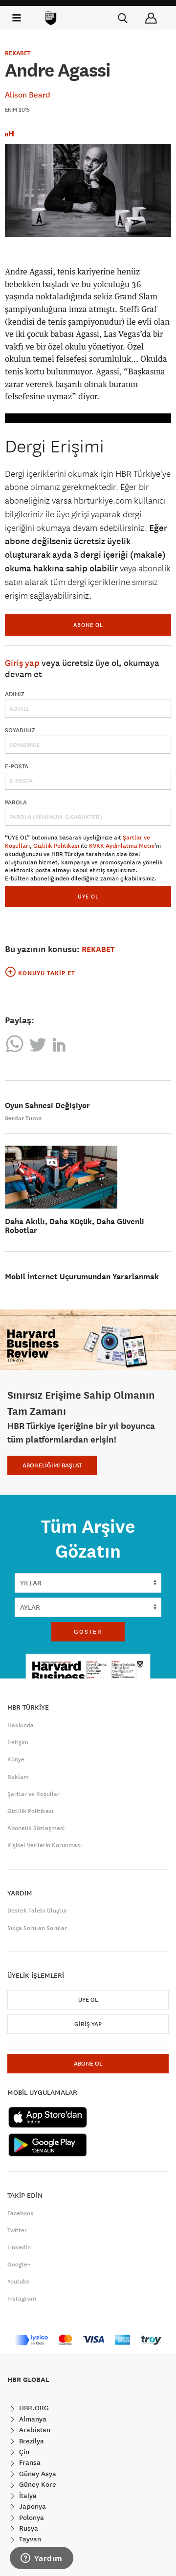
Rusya (28, 2528)
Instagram (22, 2299)
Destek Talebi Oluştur (37, 1911)
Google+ (19, 2264)
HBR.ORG (33, 2408)
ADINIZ (15, 694)
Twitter (17, 2230)
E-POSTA (17, 766)
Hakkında (21, 1725)
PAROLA (16, 802)
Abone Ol (88, 625)
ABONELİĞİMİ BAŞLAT (52, 1465)
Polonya (31, 2517)
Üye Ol (88, 2000)
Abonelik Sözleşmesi (36, 1828)
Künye (16, 1759)
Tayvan (29, 2539)
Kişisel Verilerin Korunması (44, 1845)
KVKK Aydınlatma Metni (122, 846)
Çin (23, 2452)
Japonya (32, 2506)
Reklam (18, 1777)
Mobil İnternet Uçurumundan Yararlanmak (82, 1277)
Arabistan (34, 2430)
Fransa (29, 2462)
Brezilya (31, 2441)
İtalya (27, 2496)
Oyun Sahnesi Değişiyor (47, 1105)
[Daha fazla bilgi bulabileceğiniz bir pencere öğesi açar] (42, 2559)
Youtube (19, 2282)
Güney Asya (37, 2474)
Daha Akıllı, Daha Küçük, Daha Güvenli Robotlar (75, 1226)
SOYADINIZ (20, 730)
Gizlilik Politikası (56, 846)
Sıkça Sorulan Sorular (37, 1928)
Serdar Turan (23, 1118)
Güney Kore (37, 2484)
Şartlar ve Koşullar (33, 1794)
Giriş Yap (88, 2024)
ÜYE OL (88, 896)
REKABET (18, 53)
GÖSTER (88, 1632)
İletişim (18, 1742)
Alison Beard (28, 95)
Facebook (21, 2213)
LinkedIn (19, 2247)
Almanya (32, 2419)
